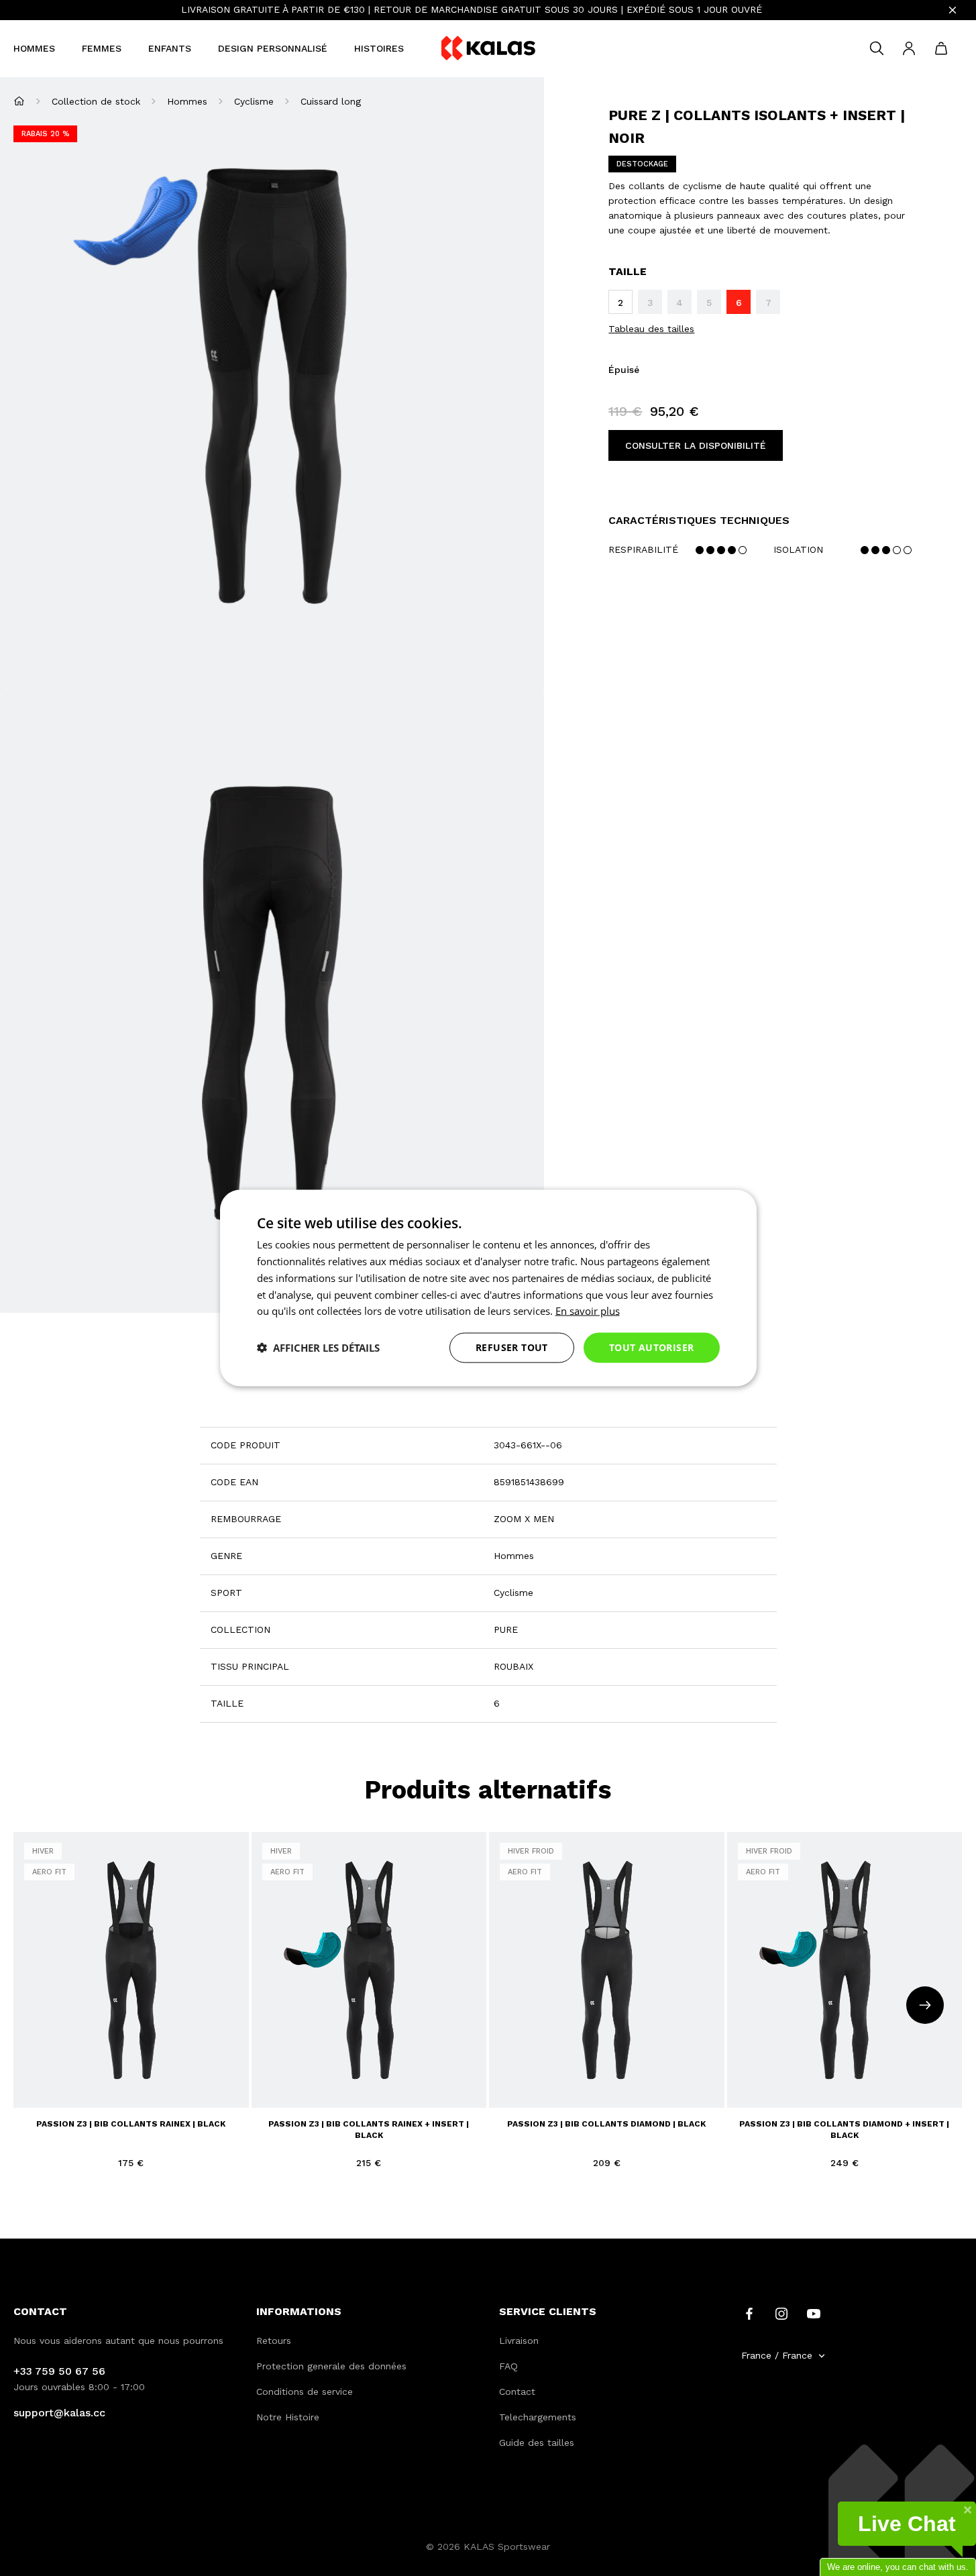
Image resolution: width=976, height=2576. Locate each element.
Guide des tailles (537, 2443)
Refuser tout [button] (512, 1347)
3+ (56, 2089)
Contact (517, 2392)
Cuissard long (331, 101)
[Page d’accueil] (19, 101)
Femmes (102, 48)
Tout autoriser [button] (652, 1347)
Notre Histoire (288, 2417)
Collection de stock (96, 101)
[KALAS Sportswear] (488, 49)
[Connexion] (909, 48)
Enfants (170, 48)
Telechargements (538, 2417)
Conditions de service (305, 2392)
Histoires (379, 48)
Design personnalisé (273, 48)
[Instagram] (781, 2313)
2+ (32, 2089)
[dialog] (488, 1288)
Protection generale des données (331, 2366)
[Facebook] (749, 2313)
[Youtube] (814, 2313)
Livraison (519, 2341)
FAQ (508, 2366)
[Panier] (941, 48)
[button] (318, 1348)
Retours (274, 2341)
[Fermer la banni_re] (953, 10)
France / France (777, 2355)
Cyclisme (254, 101)
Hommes (34, 48)
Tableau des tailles (651, 329)
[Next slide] (925, 2005)
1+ (177, 2065)
